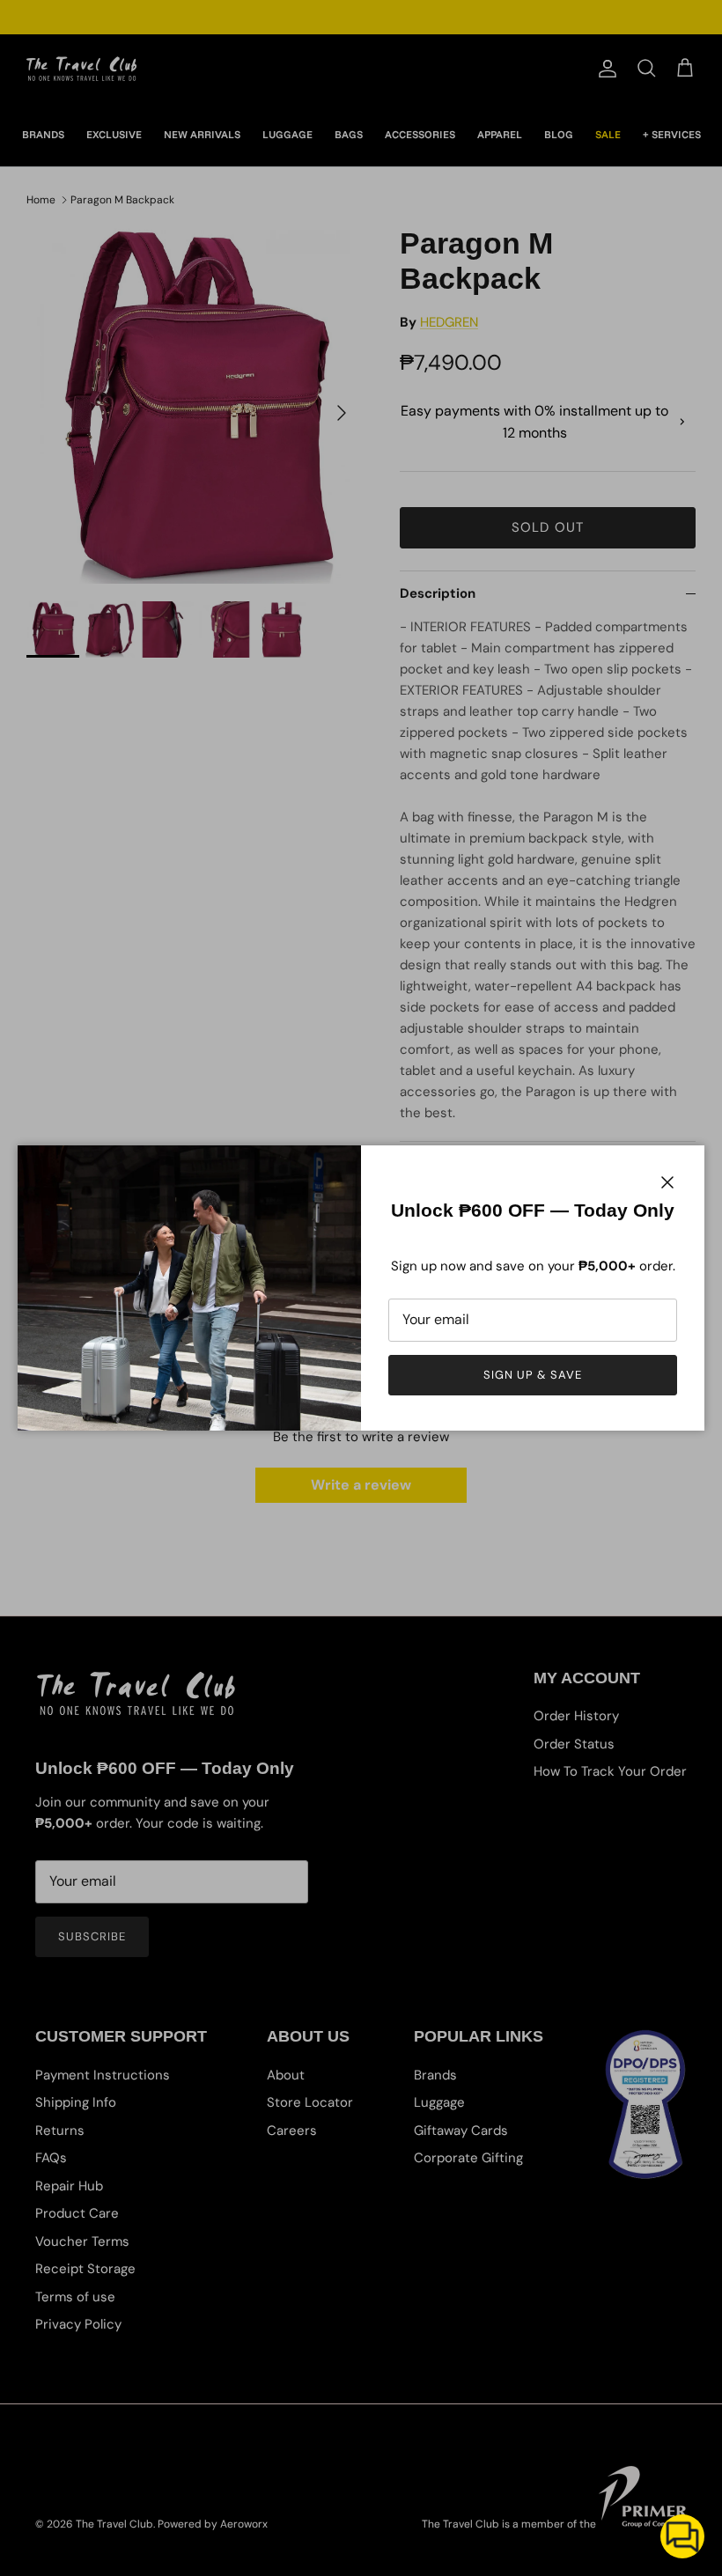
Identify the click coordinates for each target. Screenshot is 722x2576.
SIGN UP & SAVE (533, 1375)
